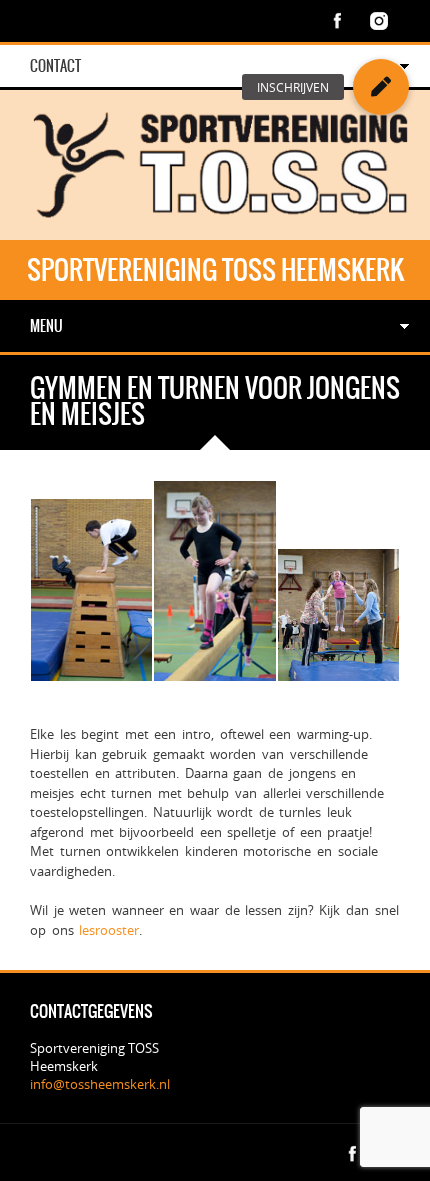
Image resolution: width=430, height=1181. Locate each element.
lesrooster (109, 930)
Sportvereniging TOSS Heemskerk (215, 270)
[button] (381, 87)
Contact (55, 66)
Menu (46, 326)
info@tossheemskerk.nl (100, 1084)
